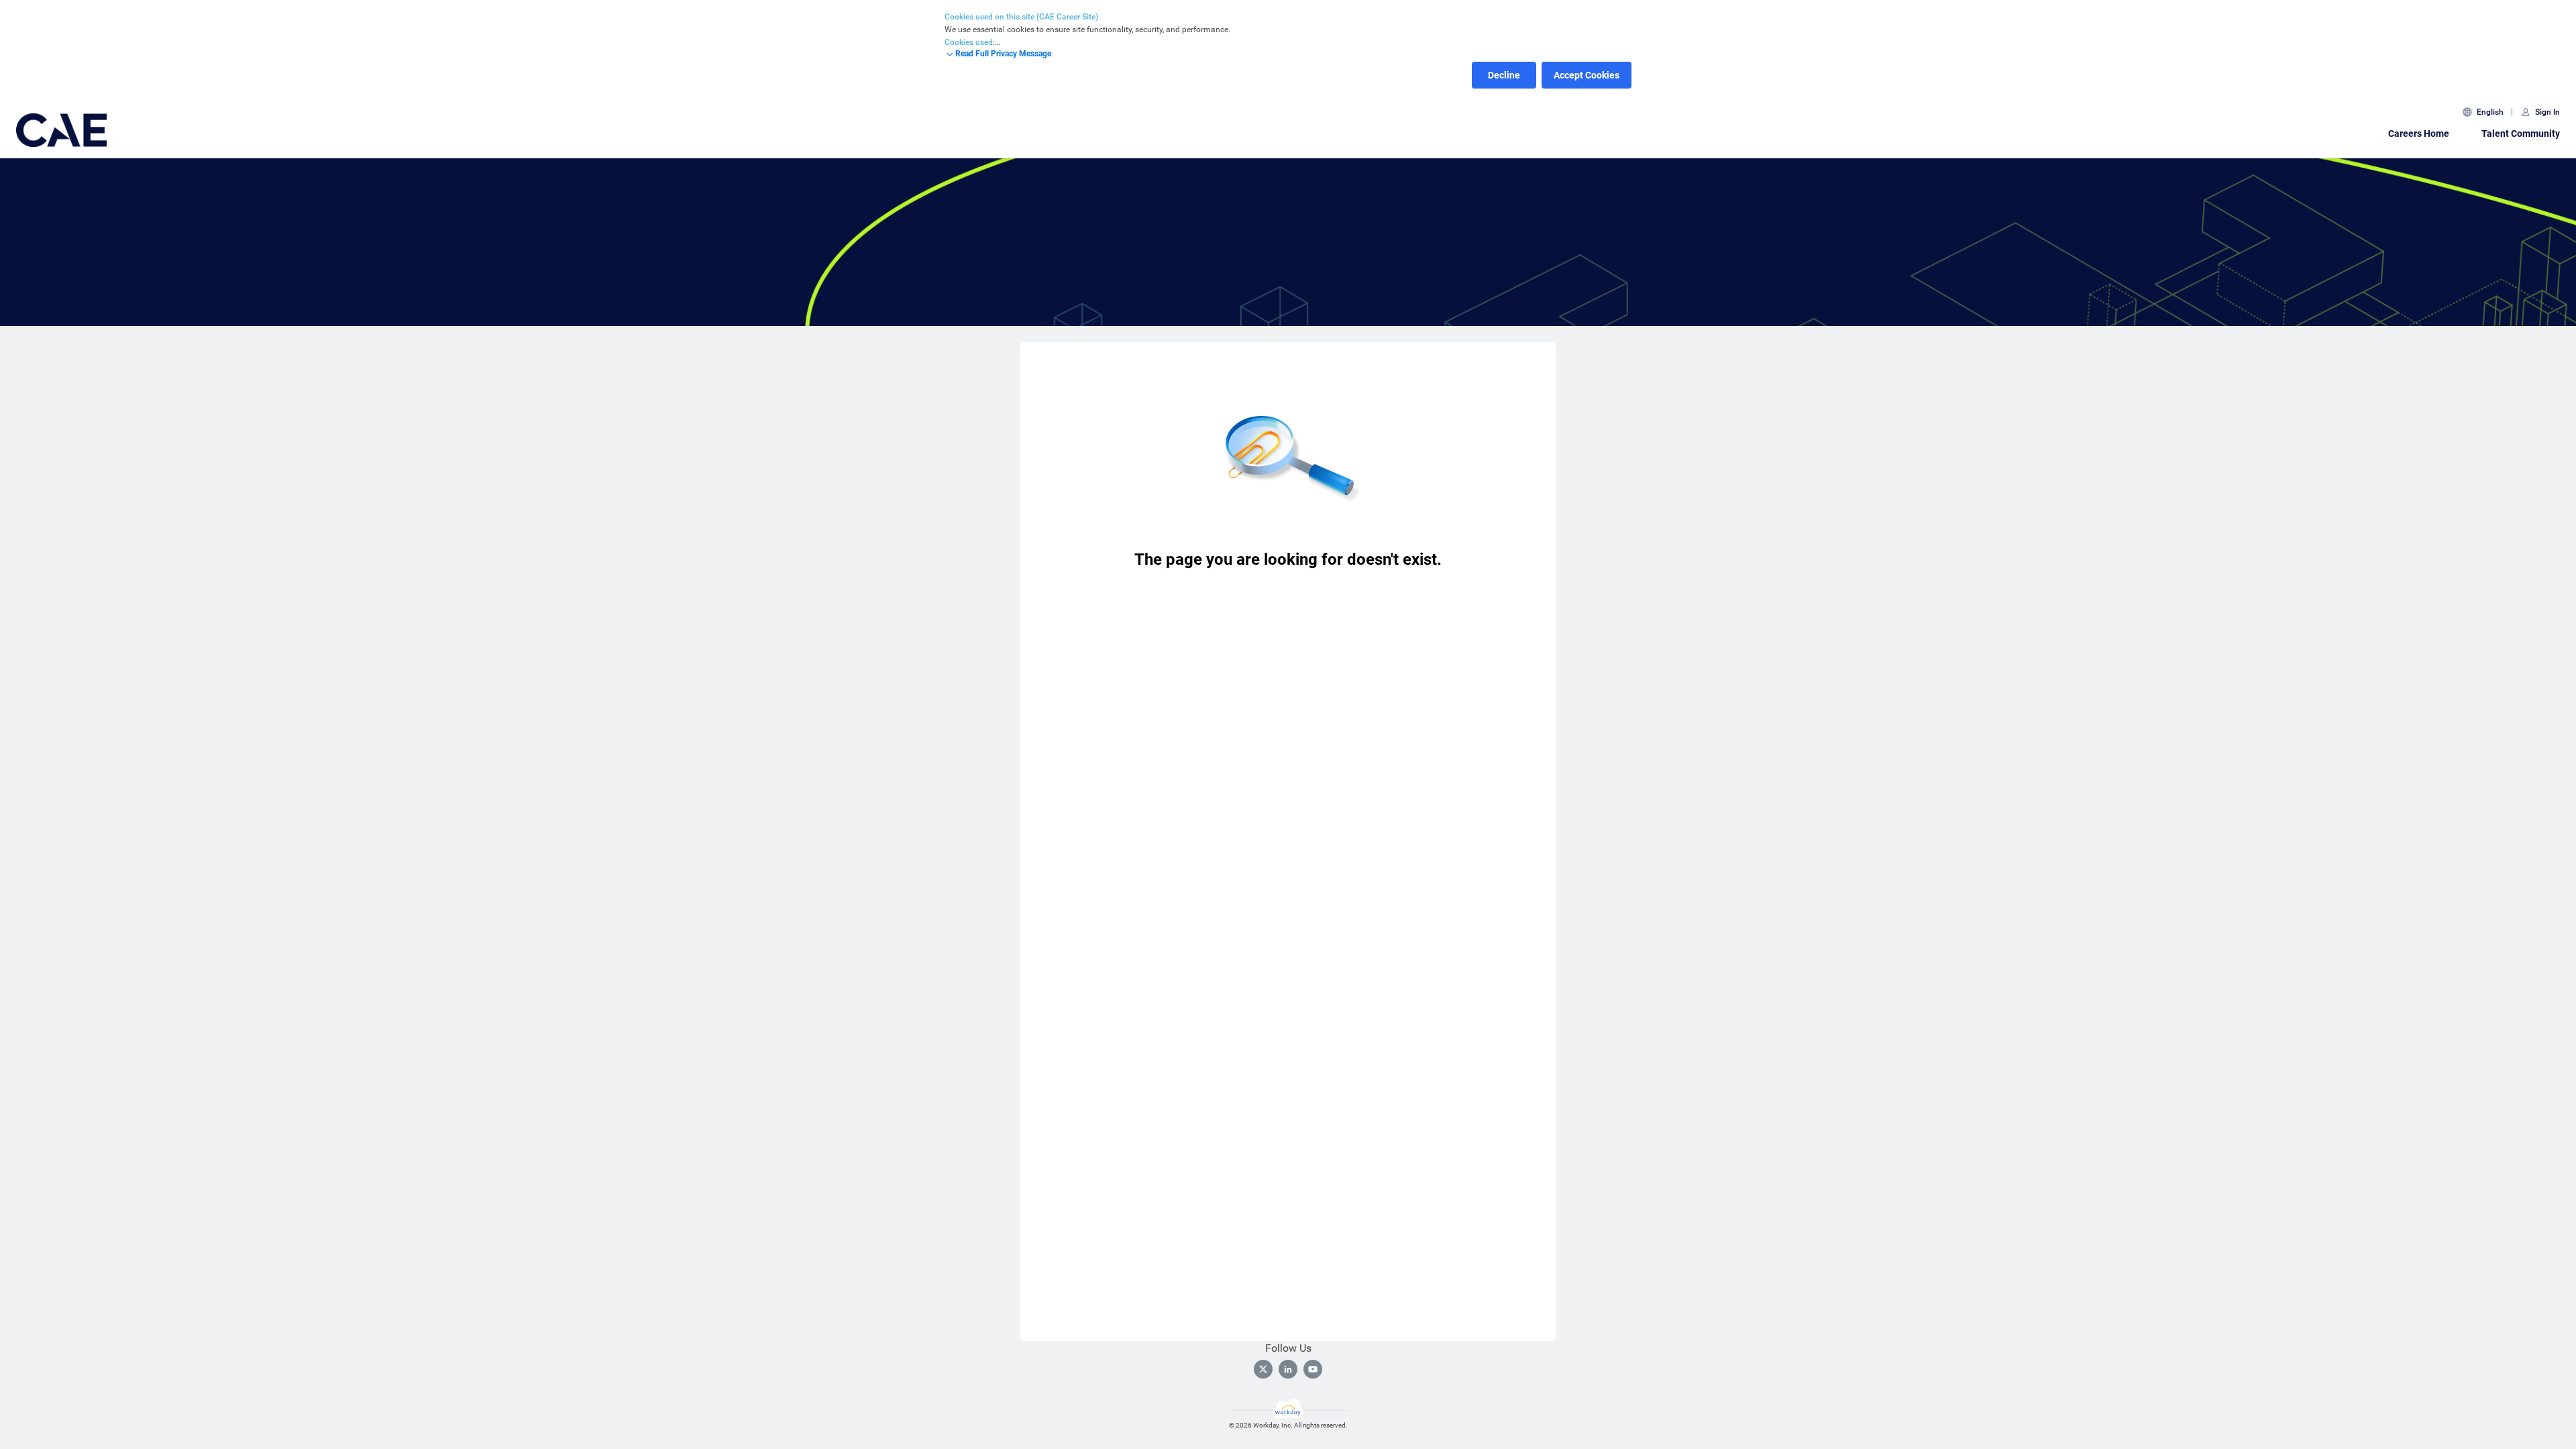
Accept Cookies (1587, 75)
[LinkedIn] (1288, 1369)
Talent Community (2521, 133)
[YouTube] (1313, 1369)
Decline (1504, 75)
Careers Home (2419, 133)
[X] (1263, 1369)
